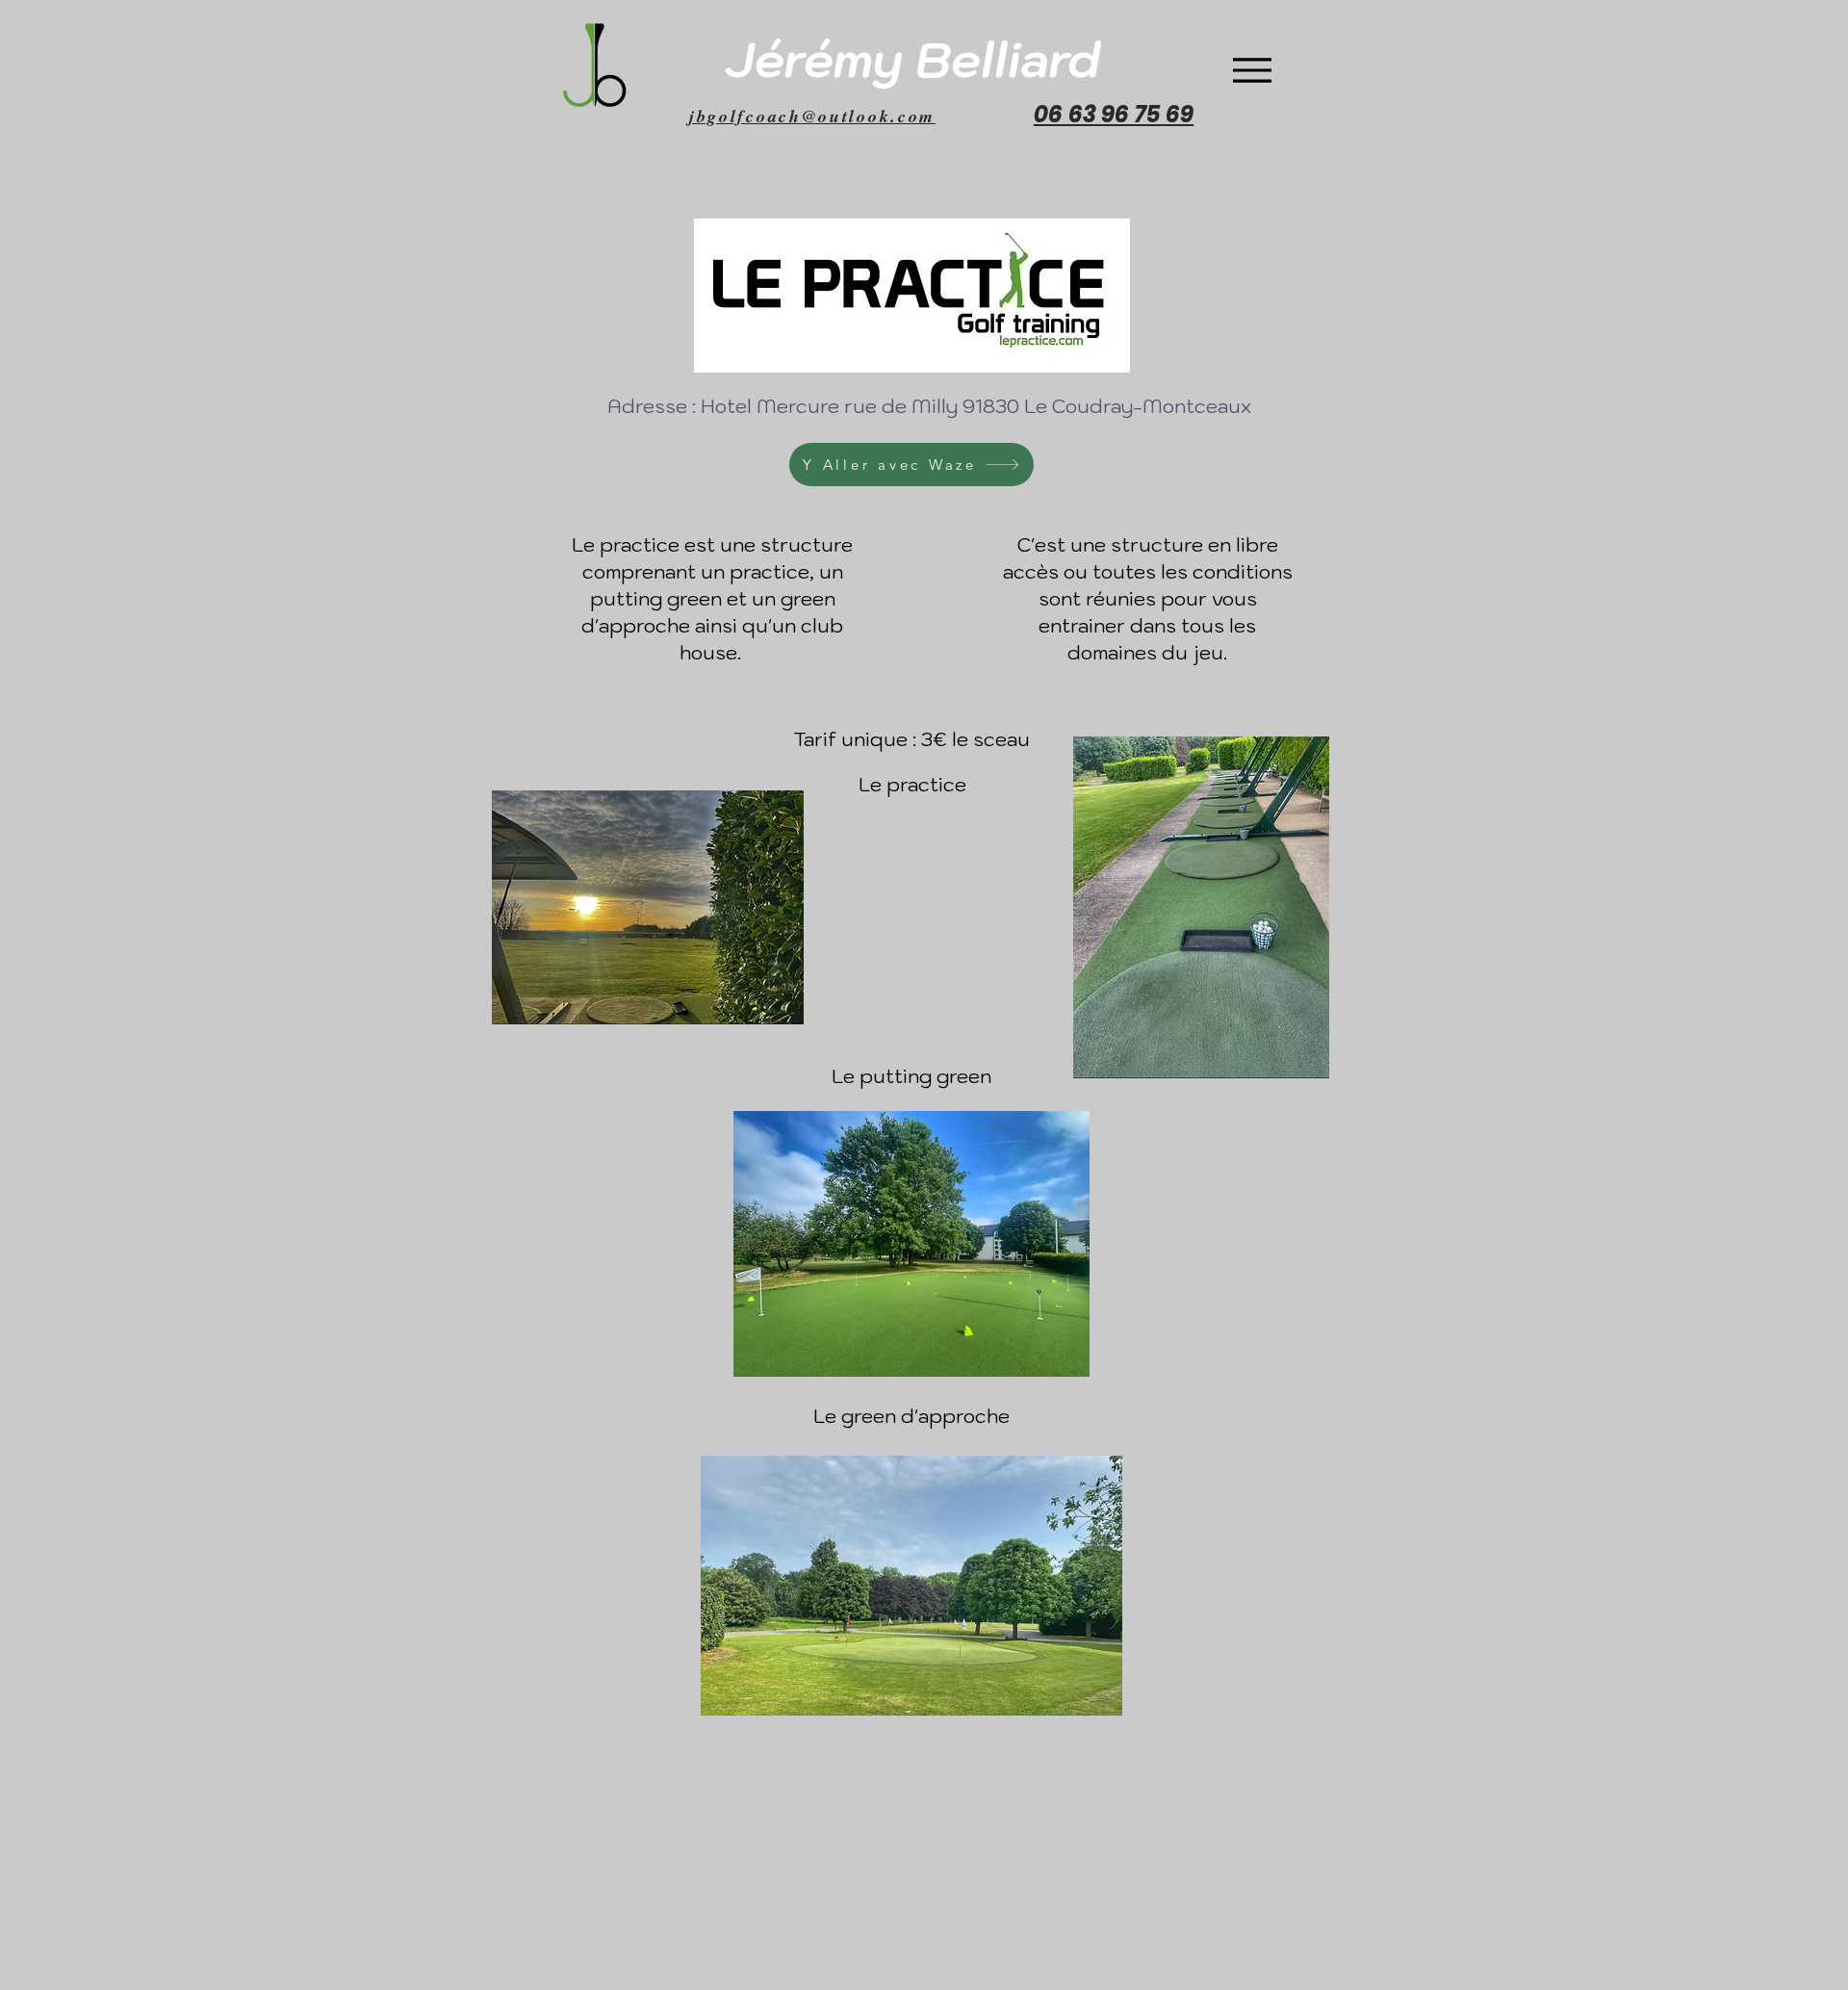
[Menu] (1252, 70)
